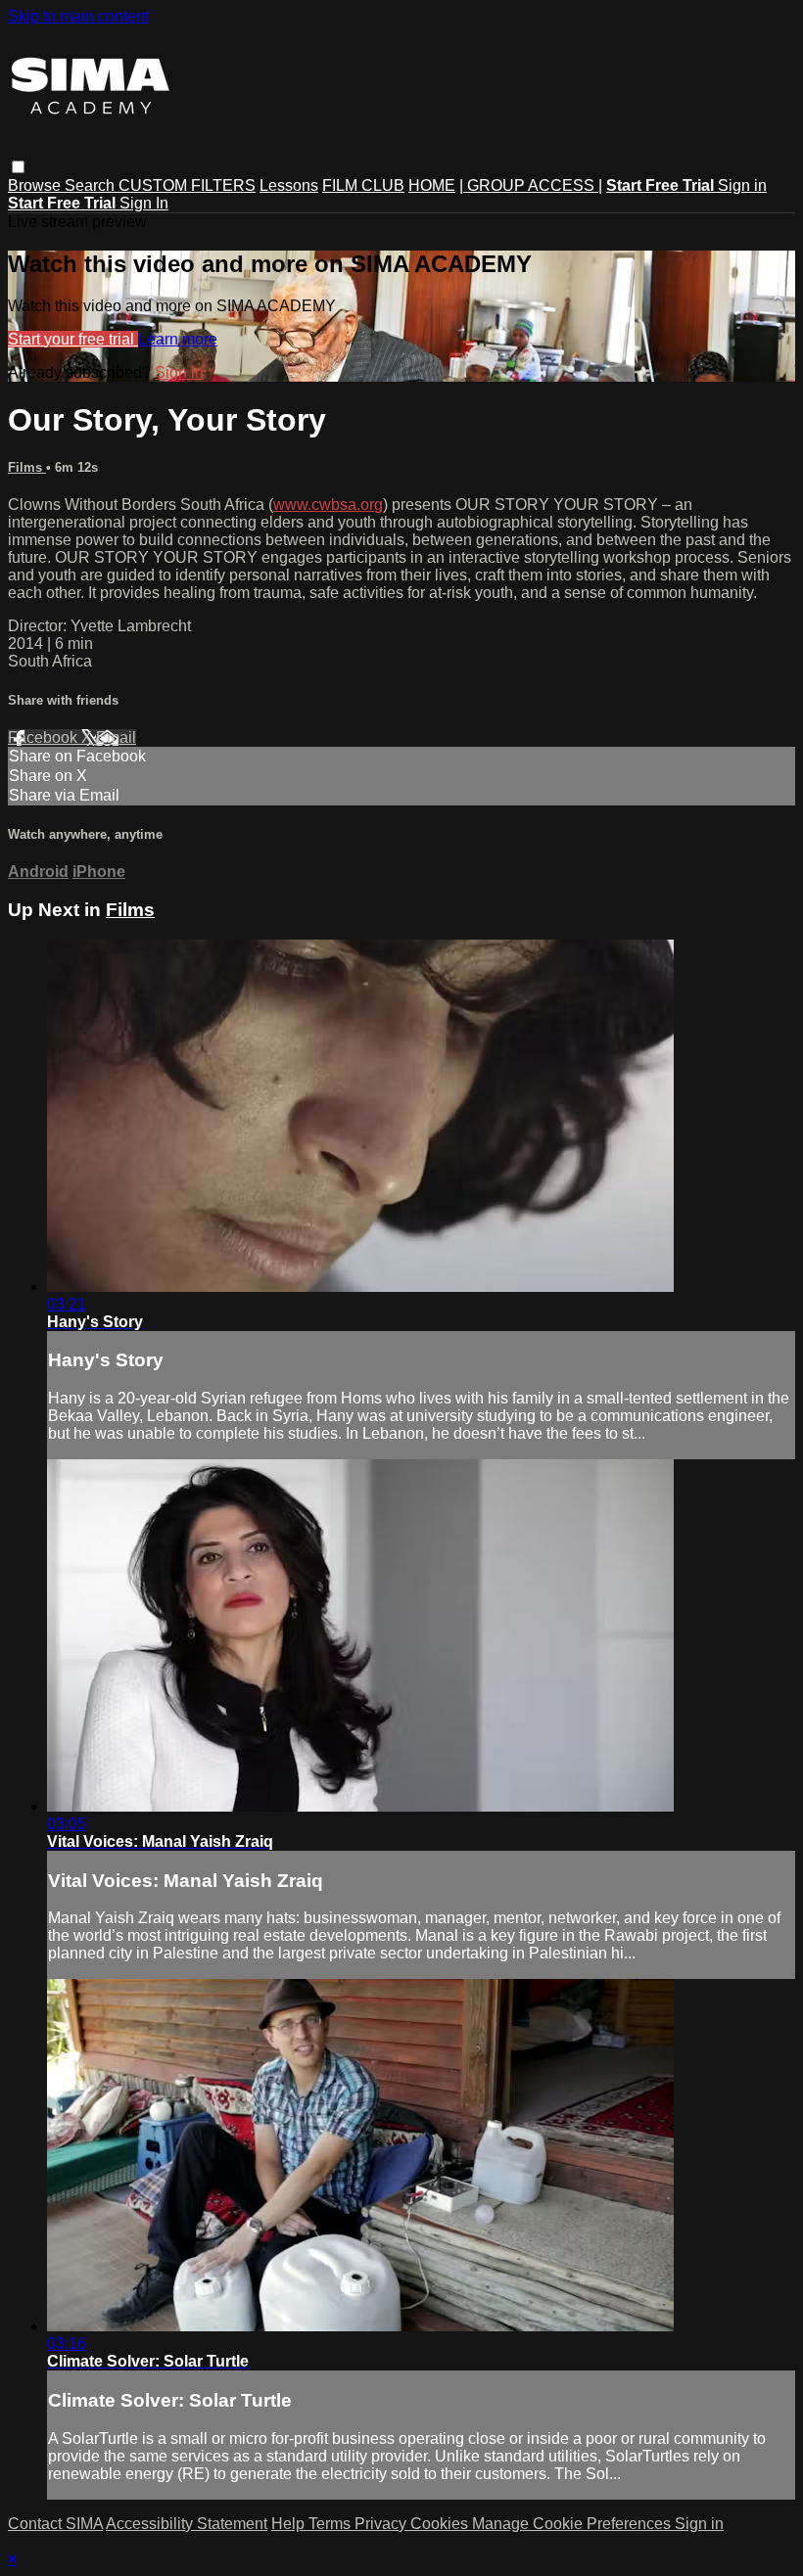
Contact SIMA (55, 2524)
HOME (432, 185)
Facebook (45, 737)
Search (92, 185)
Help (290, 2524)
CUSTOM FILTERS (187, 185)
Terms (331, 2524)
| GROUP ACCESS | (531, 185)
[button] (18, 167)
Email (116, 737)
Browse (36, 185)
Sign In (144, 203)
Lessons (289, 185)
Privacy (382, 2524)
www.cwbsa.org (328, 505)
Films (27, 467)
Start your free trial (73, 339)
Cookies (441, 2524)
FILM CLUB (363, 185)
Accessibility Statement (187, 2524)
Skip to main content (78, 16)
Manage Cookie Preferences (573, 2524)
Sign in (742, 185)
